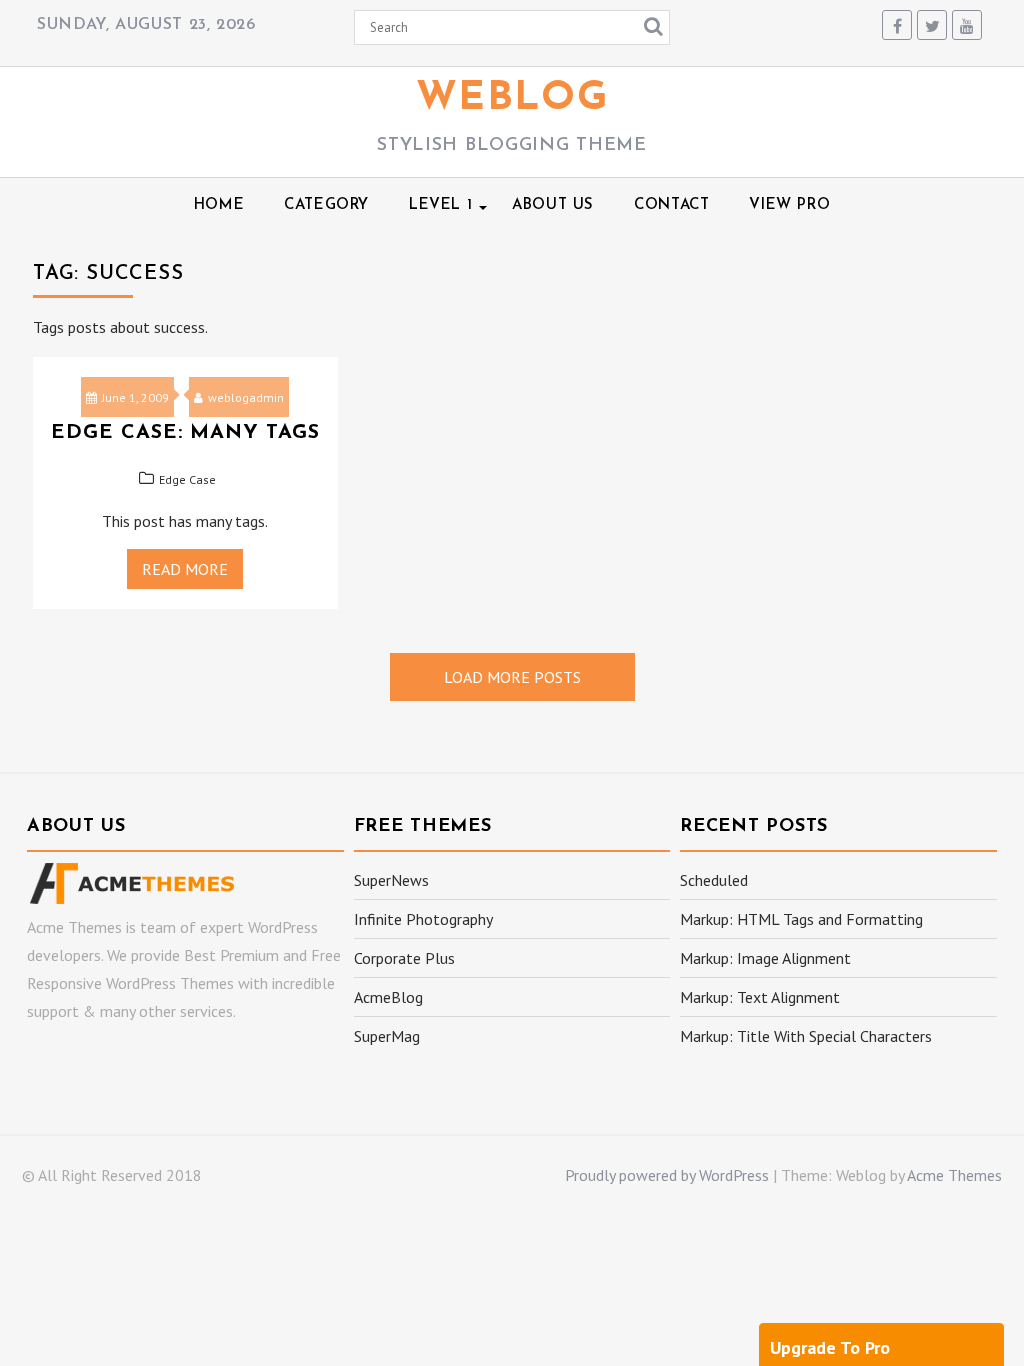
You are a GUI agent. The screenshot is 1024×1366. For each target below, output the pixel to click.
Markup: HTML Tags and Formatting (801, 919)
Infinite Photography (423, 919)
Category (326, 205)
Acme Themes (954, 1175)
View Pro (789, 205)
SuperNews (391, 880)
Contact (671, 205)
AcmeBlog (388, 997)
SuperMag (387, 1036)
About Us (553, 205)
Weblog (512, 99)
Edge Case (187, 479)
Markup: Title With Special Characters (806, 1036)
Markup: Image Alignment (765, 958)
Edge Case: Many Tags (185, 433)
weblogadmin (246, 397)
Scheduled (714, 880)
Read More (185, 569)
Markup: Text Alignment (760, 997)
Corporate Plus (404, 958)
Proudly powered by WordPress (667, 1175)
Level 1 (440, 205)
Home (219, 205)
